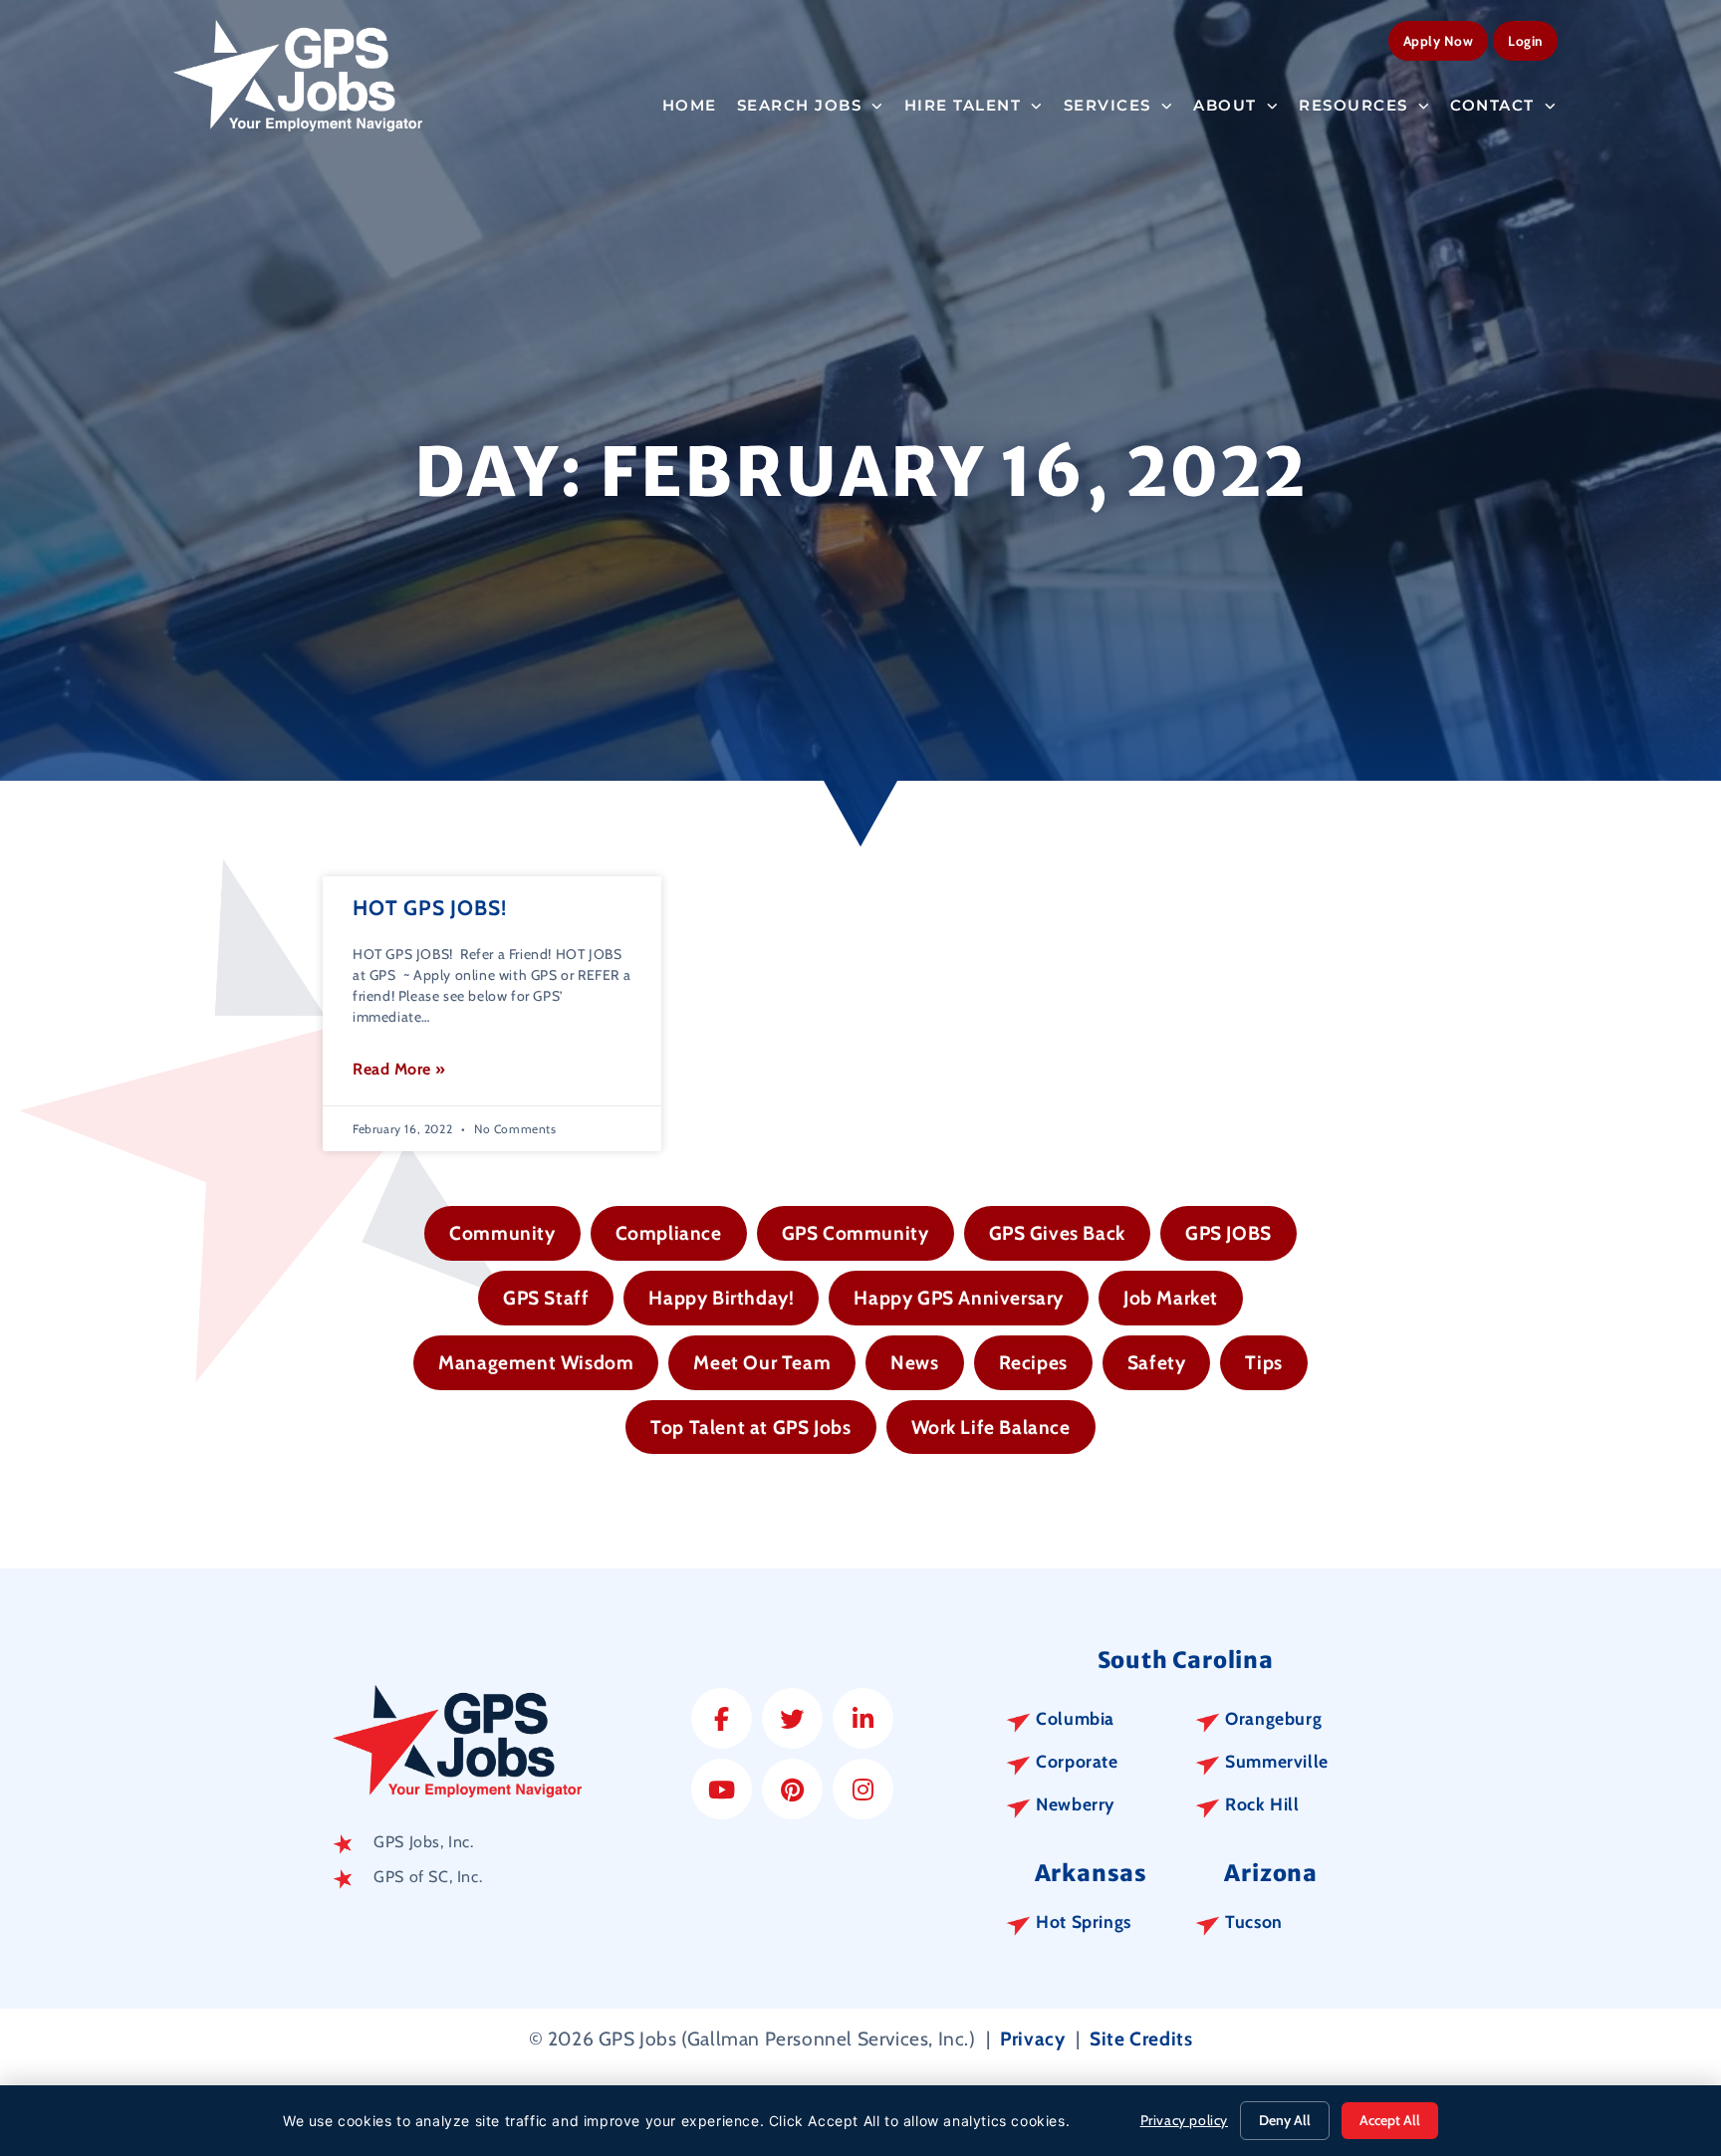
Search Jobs (800, 105)
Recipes (1033, 1362)
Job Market (1171, 1298)
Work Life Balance (991, 1427)
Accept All (1390, 2120)
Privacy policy (1184, 2120)
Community (502, 1233)
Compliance (669, 1233)
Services (1107, 105)
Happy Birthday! (721, 1298)
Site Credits (1141, 2038)
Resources (1353, 105)
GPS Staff (546, 1298)
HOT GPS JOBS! (429, 908)
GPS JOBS (1229, 1233)
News (914, 1362)
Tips (1263, 1362)
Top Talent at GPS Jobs (750, 1427)
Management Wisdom (536, 1362)
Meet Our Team (762, 1362)
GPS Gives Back (1057, 1233)
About (1225, 105)
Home (690, 105)
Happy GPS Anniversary (959, 1298)
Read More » (399, 1069)
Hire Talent (963, 105)
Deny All (1285, 2120)
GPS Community (856, 1233)
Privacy (1032, 2038)
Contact (1492, 105)
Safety (1157, 1362)
